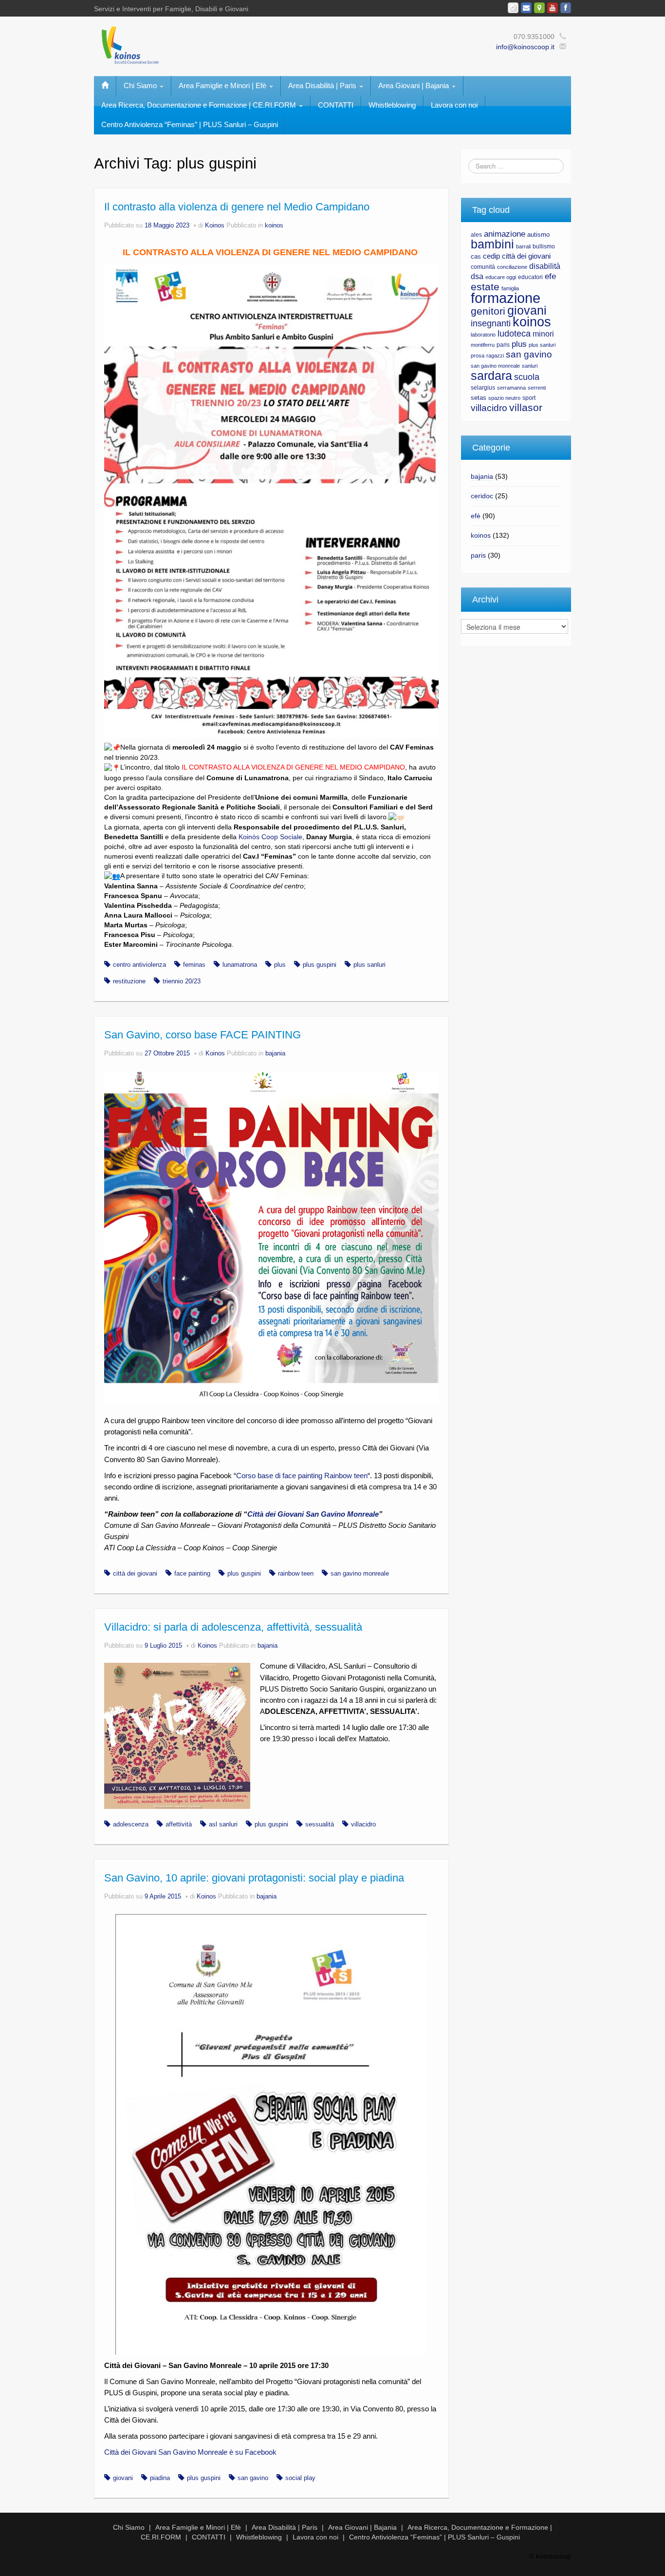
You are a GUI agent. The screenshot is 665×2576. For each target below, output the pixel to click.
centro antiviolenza (139, 965)
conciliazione (512, 267)
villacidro (363, 1824)
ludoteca (514, 334)
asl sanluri (223, 1824)
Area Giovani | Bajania (415, 85)
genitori (488, 311)
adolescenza (131, 1824)
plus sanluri (369, 965)
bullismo (544, 246)
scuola (527, 377)
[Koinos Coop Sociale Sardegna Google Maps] (539, 8)
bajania (275, 1053)
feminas (194, 965)
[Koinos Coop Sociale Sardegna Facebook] (566, 8)
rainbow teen (296, 1574)
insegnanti (491, 323)
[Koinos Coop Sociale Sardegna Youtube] (553, 8)
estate (485, 287)
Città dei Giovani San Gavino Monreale (313, 1514)
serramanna (511, 388)
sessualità (320, 1824)
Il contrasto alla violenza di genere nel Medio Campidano (237, 207)
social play (300, 2478)
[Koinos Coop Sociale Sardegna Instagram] (513, 8)
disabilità (545, 266)
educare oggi (501, 277)
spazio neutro (504, 398)
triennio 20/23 (182, 981)
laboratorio (483, 335)
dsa (477, 276)
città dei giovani (135, 1574)
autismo (538, 235)
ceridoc (482, 496)
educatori (530, 277)
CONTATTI (336, 105)
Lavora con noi (454, 105)
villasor (526, 408)
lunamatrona (240, 965)
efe (550, 276)
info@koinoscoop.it (525, 47)
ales (476, 235)
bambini (492, 244)
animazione (505, 234)
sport (529, 398)
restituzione (129, 981)
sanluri (530, 366)
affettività (179, 1824)
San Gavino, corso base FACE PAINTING (203, 1035)
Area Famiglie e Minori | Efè (223, 85)
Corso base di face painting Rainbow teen (302, 1476)
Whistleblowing (392, 105)
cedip (491, 256)
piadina (160, 2478)
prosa (478, 356)
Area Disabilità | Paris (323, 85)
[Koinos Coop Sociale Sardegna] (231, 44)
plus (280, 965)
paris (503, 345)
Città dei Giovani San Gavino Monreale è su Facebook (190, 2452)
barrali (523, 246)
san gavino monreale (360, 1574)
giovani (123, 2478)
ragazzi (495, 356)
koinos (274, 226)
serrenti (537, 388)
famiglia (510, 288)
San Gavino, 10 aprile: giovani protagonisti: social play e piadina (254, 1878)
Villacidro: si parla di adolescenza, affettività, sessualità (233, 1627)
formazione (506, 298)
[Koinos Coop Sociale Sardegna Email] (526, 8)
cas (476, 256)
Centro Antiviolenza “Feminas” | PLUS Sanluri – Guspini (190, 124)
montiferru (483, 345)
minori (543, 334)
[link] (270, 837)
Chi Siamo (141, 85)
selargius (483, 388)
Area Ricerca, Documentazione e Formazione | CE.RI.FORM (200, 105)
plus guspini (320, 965)
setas (479, 398)
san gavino (253, 2478)
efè (476, 516)
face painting (192, 1574)
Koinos (215, 226)
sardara (491, 376)
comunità (483, 267)
